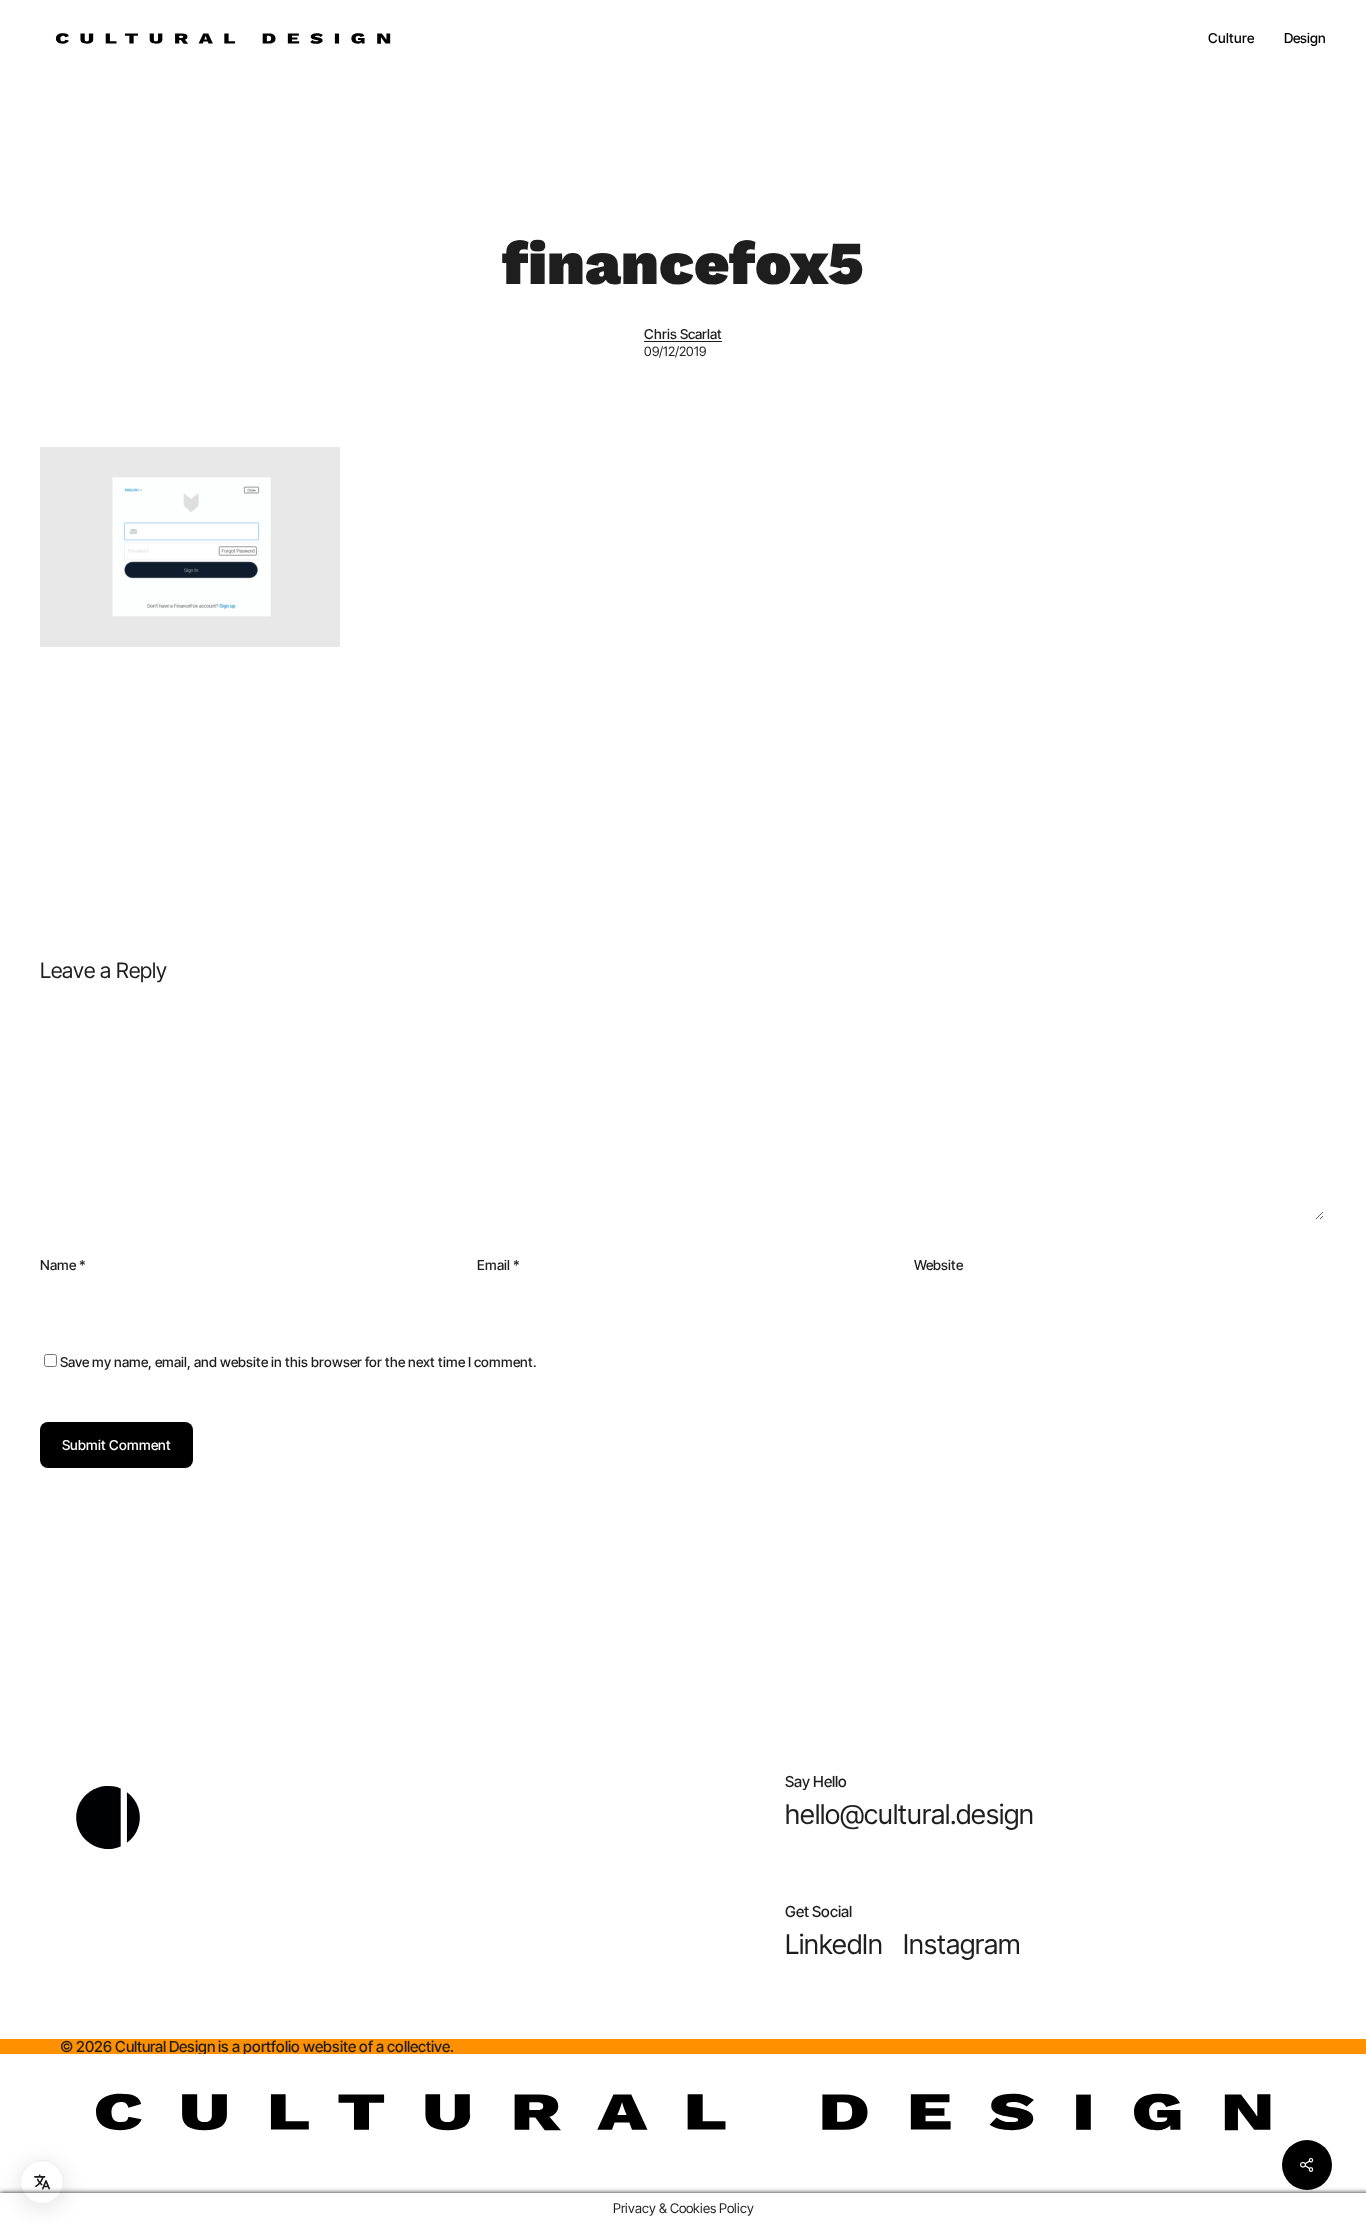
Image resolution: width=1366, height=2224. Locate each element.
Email (498, 1265)
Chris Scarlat (683, 334)
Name (63, 1265)
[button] (909, 1815)
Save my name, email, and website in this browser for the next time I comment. (298, 1362)
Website (938, 1265)
